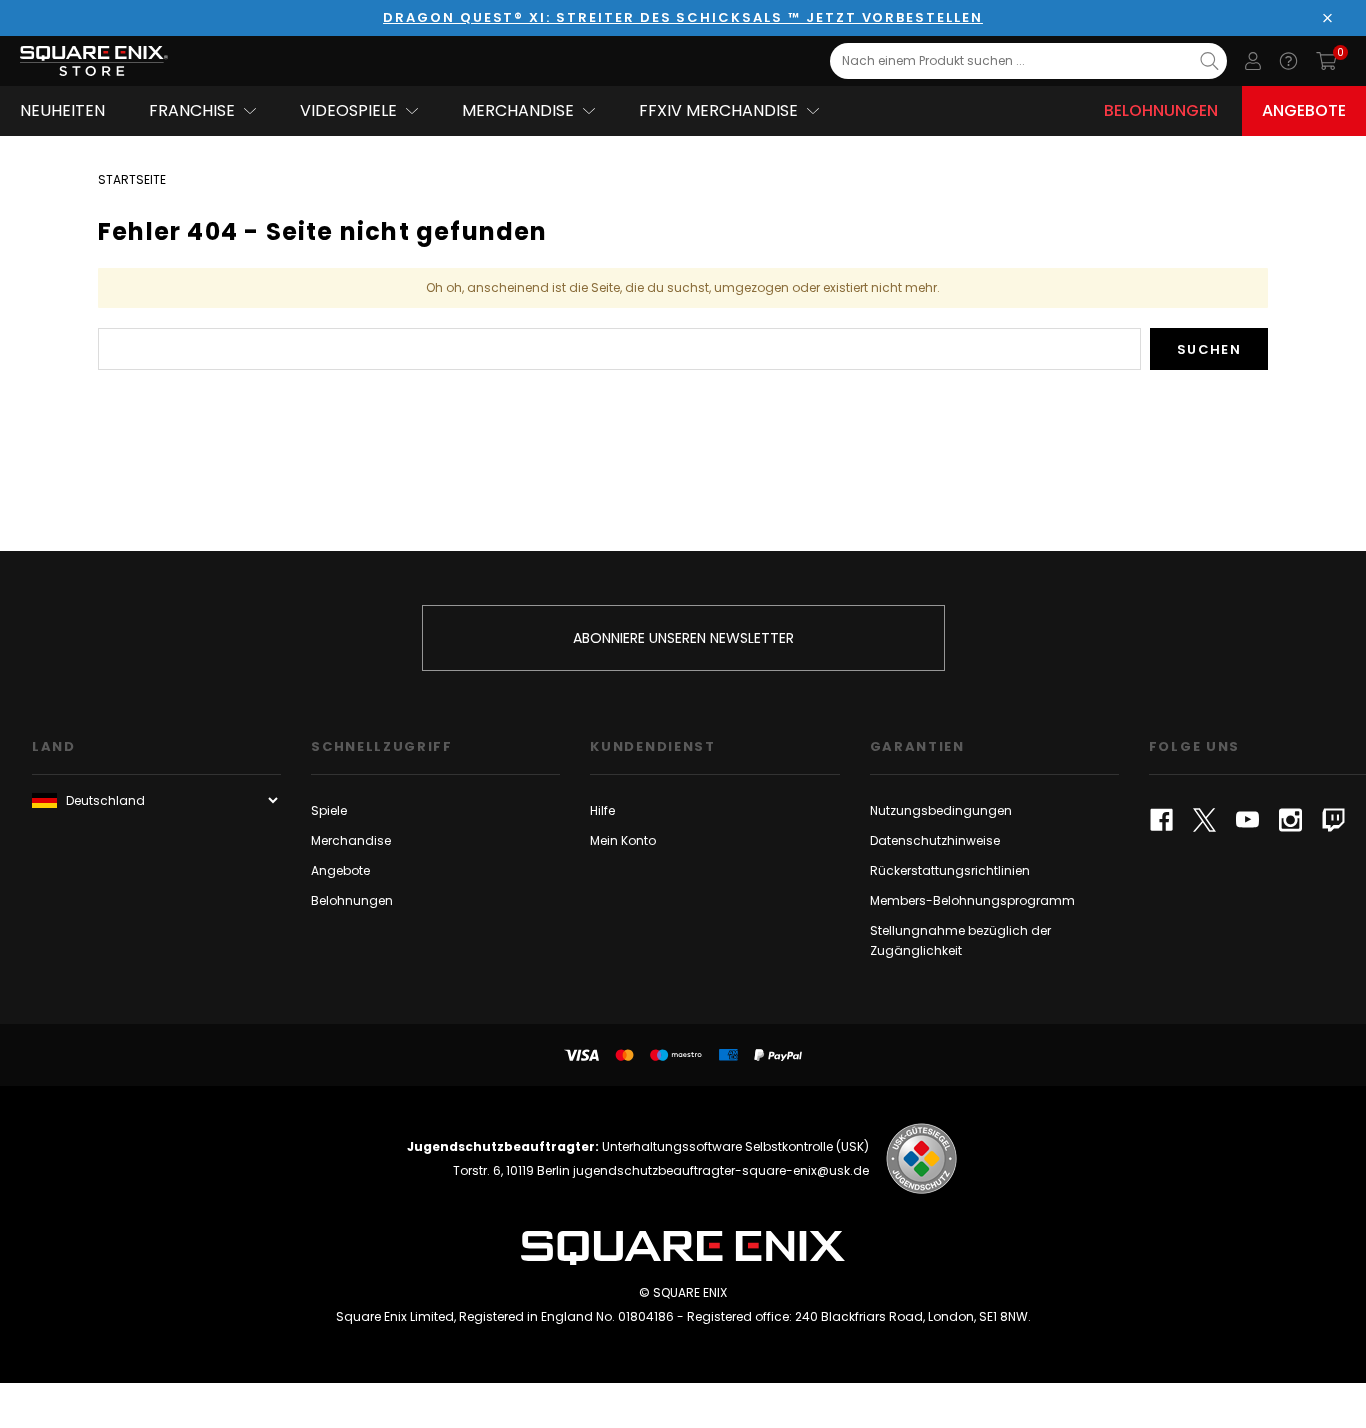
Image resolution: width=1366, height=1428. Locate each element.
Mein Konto (623, 840)
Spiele (329, 810)
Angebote (1304, 110)
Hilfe (602, 810)
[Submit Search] (1209, 61)
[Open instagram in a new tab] (1290, 820)
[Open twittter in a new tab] (1204, 820)
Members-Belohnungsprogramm (972, 900)
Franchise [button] (192, 110)
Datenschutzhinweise (935, 840)
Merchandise (351, 840)
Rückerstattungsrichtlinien (950, 870)
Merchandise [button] (518, 110)
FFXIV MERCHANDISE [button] (718, 110)
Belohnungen (1161, 110)
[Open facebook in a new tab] (1161, 820)
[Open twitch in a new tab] (1333, 820)
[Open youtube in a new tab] (1247, 820)
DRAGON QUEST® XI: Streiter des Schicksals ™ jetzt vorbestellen (683, 17)
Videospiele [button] (348, 110)
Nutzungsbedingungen (941, 810)
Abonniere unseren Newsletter (683, 638)
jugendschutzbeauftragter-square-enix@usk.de (721, 1170)
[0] (1326, 61)
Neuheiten (62, 110)
